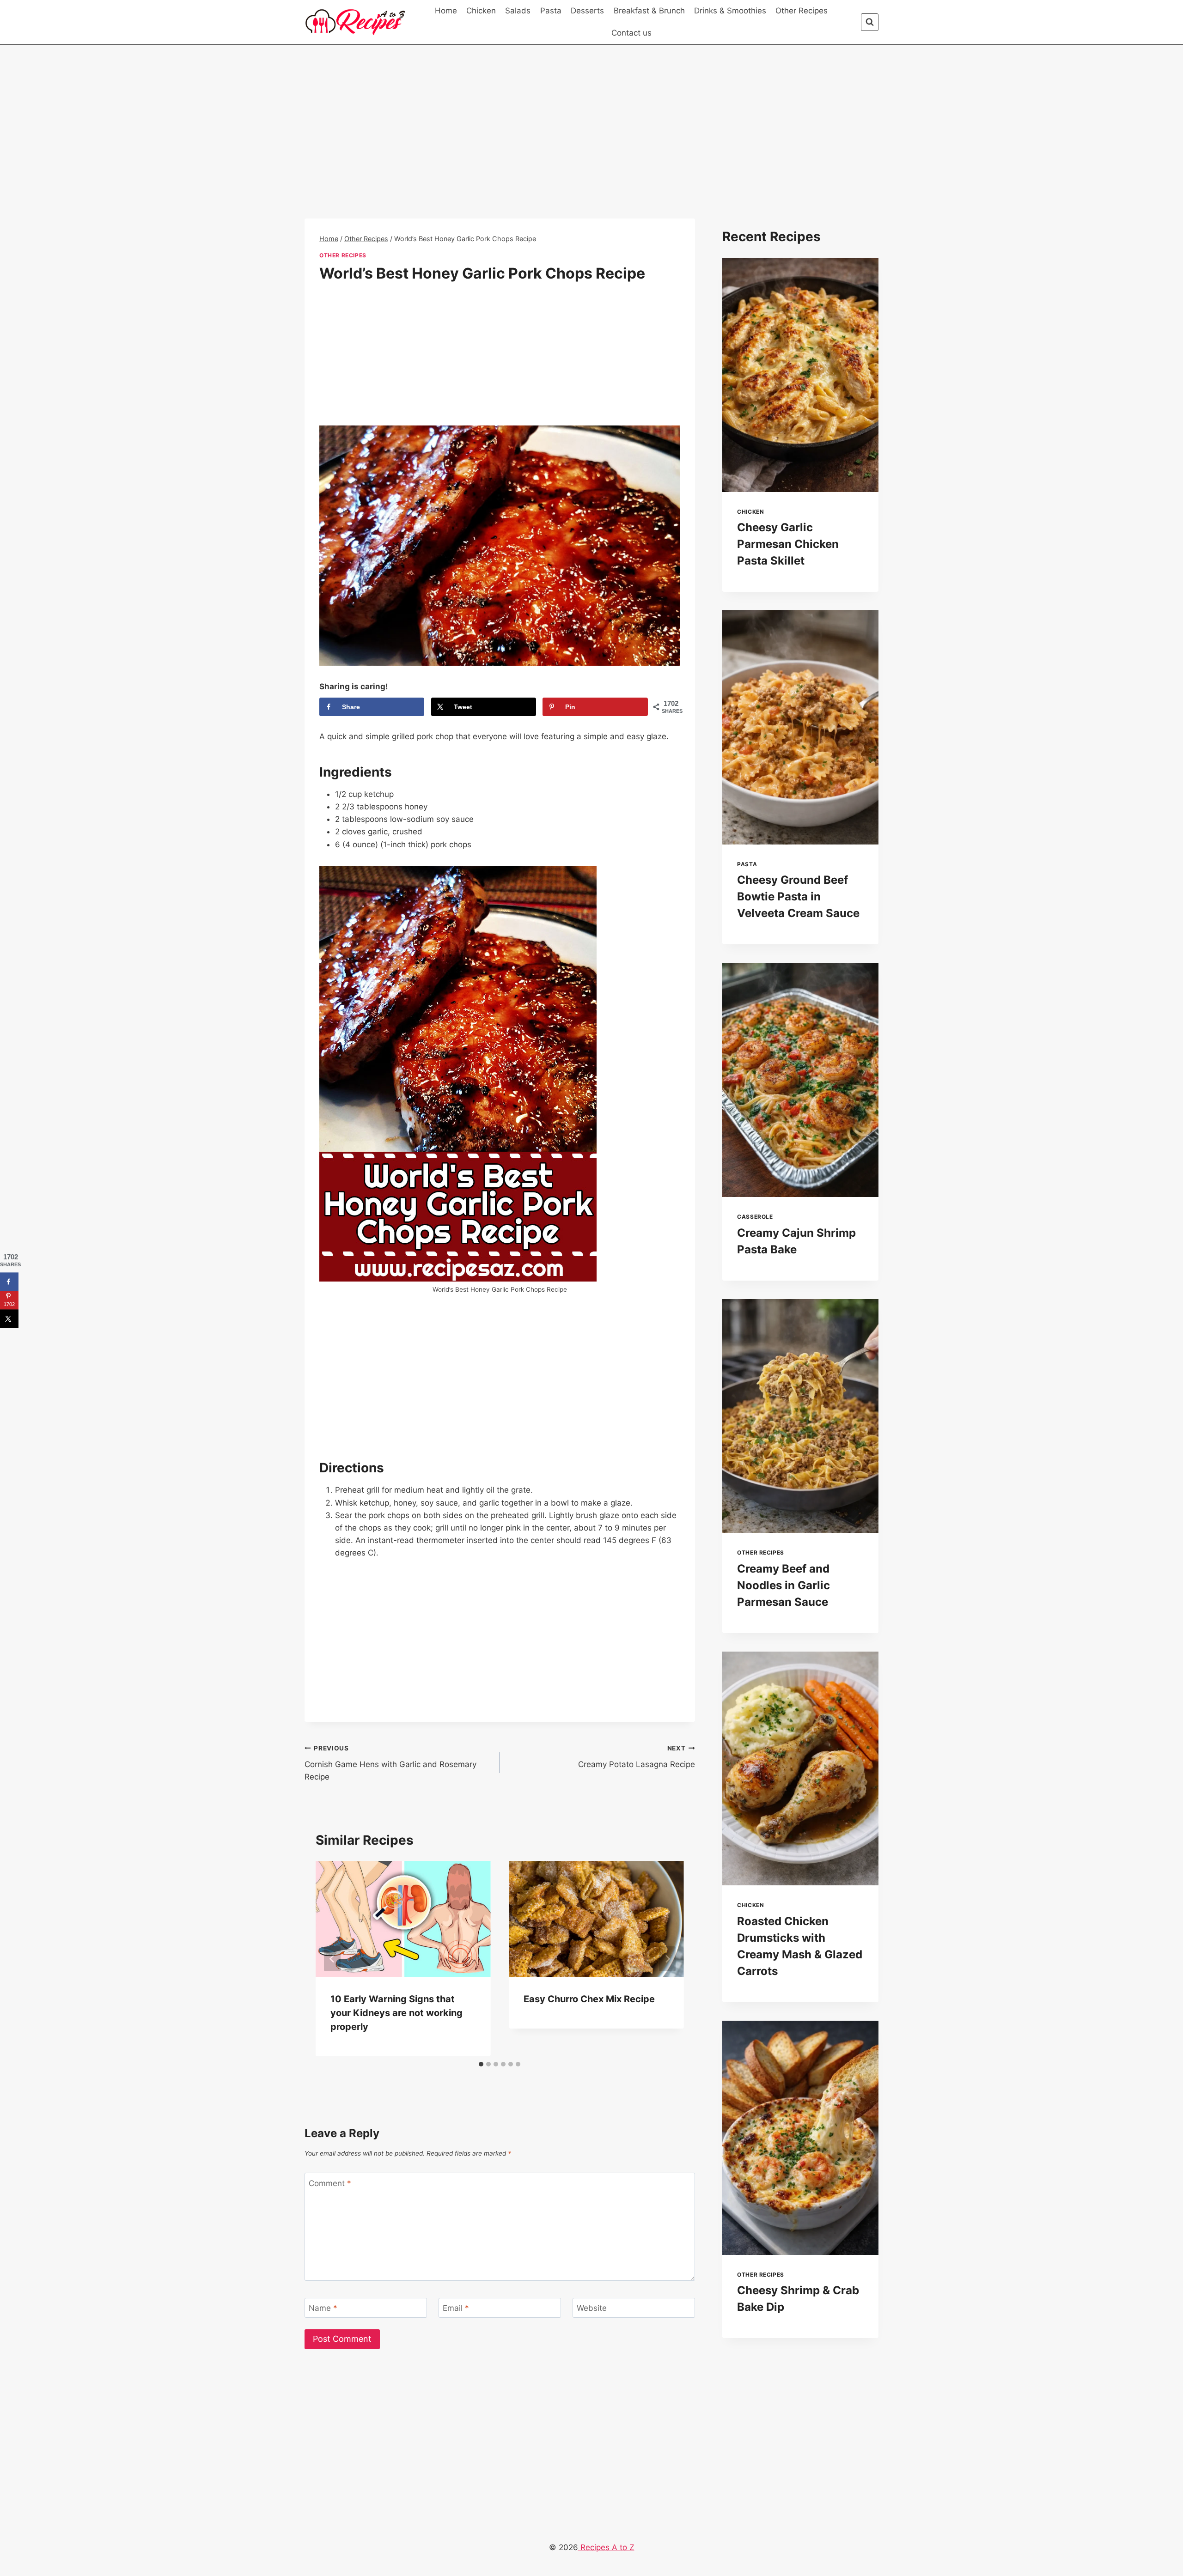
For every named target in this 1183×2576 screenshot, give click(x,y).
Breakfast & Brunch (649, 11)
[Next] (667, 1959)
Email (456, 2308)
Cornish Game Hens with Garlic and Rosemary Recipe (390, 1763)
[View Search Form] (870, 22)
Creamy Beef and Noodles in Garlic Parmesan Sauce (784, 1585)
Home (446, 11)
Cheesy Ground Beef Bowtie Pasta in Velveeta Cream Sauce (798, 896)
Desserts (587, 11)
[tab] (481, 2064)
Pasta (551, 11)
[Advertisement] (500, 150)
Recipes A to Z (606, 2547)
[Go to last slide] (332, 1959)
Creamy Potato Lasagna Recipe (636, 1757)
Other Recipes (802, 11)
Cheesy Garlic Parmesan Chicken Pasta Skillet (788, 544)
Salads (518, 11)
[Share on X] (9, 1318)
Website (592, 2308)
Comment (330, 2183)
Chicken (481, 11)
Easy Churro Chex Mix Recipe (589, 1999)
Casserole (755, 1217)
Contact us (631, 33)
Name (323, 2308)
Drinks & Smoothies (730, 11)
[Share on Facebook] (9, 1282)
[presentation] (800, 375)
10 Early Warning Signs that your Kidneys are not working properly (396, 2013)
